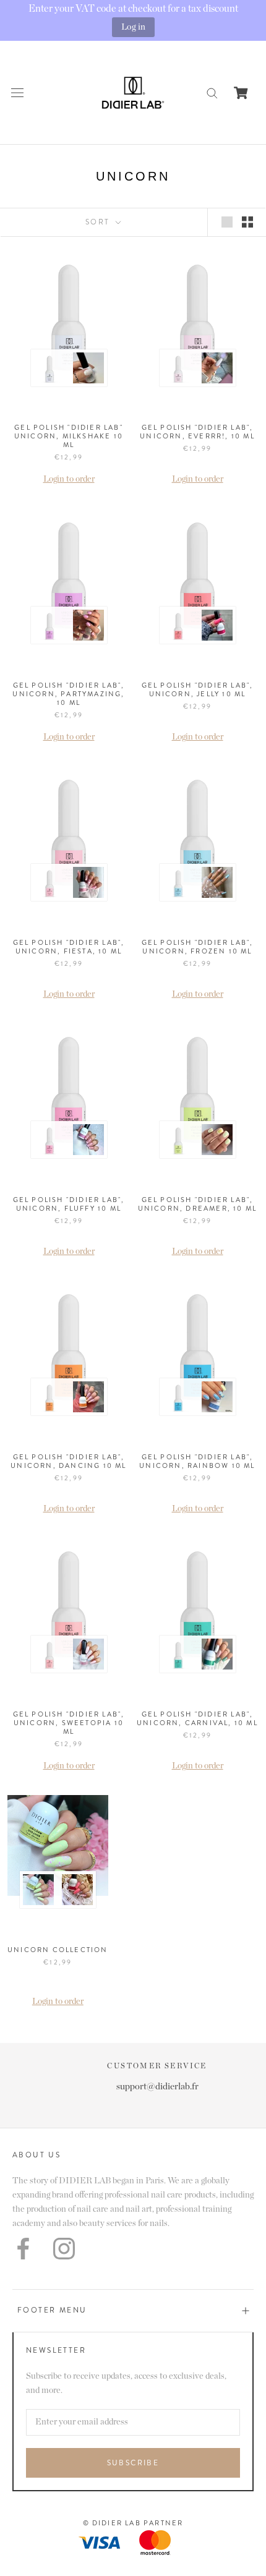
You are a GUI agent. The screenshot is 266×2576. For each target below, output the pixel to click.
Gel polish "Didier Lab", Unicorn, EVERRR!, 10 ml (197, 432)
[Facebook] (23, 2249)
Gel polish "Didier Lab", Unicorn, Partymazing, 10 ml (68, 694)
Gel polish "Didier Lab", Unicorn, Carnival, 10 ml (197, 1718)
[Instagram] (64, 2249)
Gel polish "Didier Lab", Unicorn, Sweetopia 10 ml (69, 1723)
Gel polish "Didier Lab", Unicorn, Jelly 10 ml (198, 689)
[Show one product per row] (227, 222)
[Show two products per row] (247, 222)
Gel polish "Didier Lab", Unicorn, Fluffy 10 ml (69, 1204)
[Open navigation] (17, 92)
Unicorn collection (58, 1950)
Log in (133, 27)
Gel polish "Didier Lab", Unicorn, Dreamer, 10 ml (198, 1204)
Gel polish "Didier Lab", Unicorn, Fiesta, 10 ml (69, 947)
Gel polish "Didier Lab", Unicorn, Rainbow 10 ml (197, 1461)
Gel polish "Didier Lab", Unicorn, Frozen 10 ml (198, 947)
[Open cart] (241, 93)
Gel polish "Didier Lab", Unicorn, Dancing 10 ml (68, 1461)
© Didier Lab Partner (133, 2523)
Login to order (69, 479)
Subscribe (133, 2463)
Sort (99, 222)
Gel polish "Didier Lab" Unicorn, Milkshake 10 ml (69, 436)
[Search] (212, 92)
